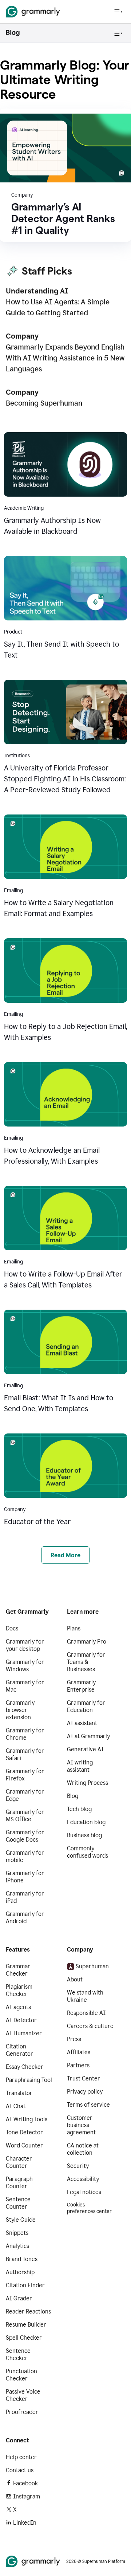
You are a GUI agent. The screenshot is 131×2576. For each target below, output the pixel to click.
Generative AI (85, 1749)
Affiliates (79, 2052)
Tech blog (79, 1809)
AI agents (18, 2007)
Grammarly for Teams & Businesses (86, 1662)
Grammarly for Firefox (25, 1775)
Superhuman (92, 1966)
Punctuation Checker (21, 2375)
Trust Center (84, 2078)
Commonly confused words (88, 1852)
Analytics (17, 2246)
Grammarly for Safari (25, 1754)
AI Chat (16, 2106)
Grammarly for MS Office (25, 1816)
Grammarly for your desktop (25, 1645)
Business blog (84, 1835)
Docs (12, 1628)
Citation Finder (25, 2285)
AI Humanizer (24, 2033)
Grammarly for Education (86, 1706)
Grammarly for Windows (25, 1666)
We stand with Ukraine (85, 1996)
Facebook (25, 2483)
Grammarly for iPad (25, 1897)
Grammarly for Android (25, 1918)
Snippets (17, 2233)
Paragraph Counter (19, 2183)
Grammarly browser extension (20, 1710)
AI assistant (82, 1723)
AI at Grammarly (88, 1736)
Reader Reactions (28, 2311)
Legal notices (84, 2192)
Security (78, 2166)
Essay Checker (25, 2067)
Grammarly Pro (87, 1642)
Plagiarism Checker (19, 1990)
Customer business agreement (81, 2125)
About (75, 1979)
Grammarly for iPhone (25, 1877)
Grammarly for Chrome (25, 1734)
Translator (19, 2093)
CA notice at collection (83, 2149)
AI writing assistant (80, 1766)
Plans (74, 1628)
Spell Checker (24, 2338)
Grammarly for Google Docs (25, 1836)
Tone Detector (24, 2132)
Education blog (86, 1822)
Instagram (27, 2496)
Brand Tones (22, 2259)
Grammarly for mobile (25, 1856)
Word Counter (24, 2145)
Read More (65, 1555)
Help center (21, 2457)
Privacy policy (85, 2092)
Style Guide (21, 2220)
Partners (78, 2065)
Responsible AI (86, 2013)
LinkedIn (25, 2523)
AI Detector (21, 2020)
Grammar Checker (18, 1970)
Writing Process (88, 1783)
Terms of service (88, 2105)
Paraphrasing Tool (29, 2080)
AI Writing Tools (27, 2119)
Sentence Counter (18, 2203)
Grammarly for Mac (25, 1686)
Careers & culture (90, 2026)
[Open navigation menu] (118, 12)
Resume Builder (26, 2325)
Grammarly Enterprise (81, 1686)
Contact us (20, 2470)
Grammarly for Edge (25, 1795)
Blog (73, 1796)
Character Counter (19, 2162)
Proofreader (22, 2412)
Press (74, 2039)
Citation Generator (19, 2050)
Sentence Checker (18, 2354)
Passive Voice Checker (23, 2395)
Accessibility (83, 2179)
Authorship (20, 2272)
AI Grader (19, 2298)
